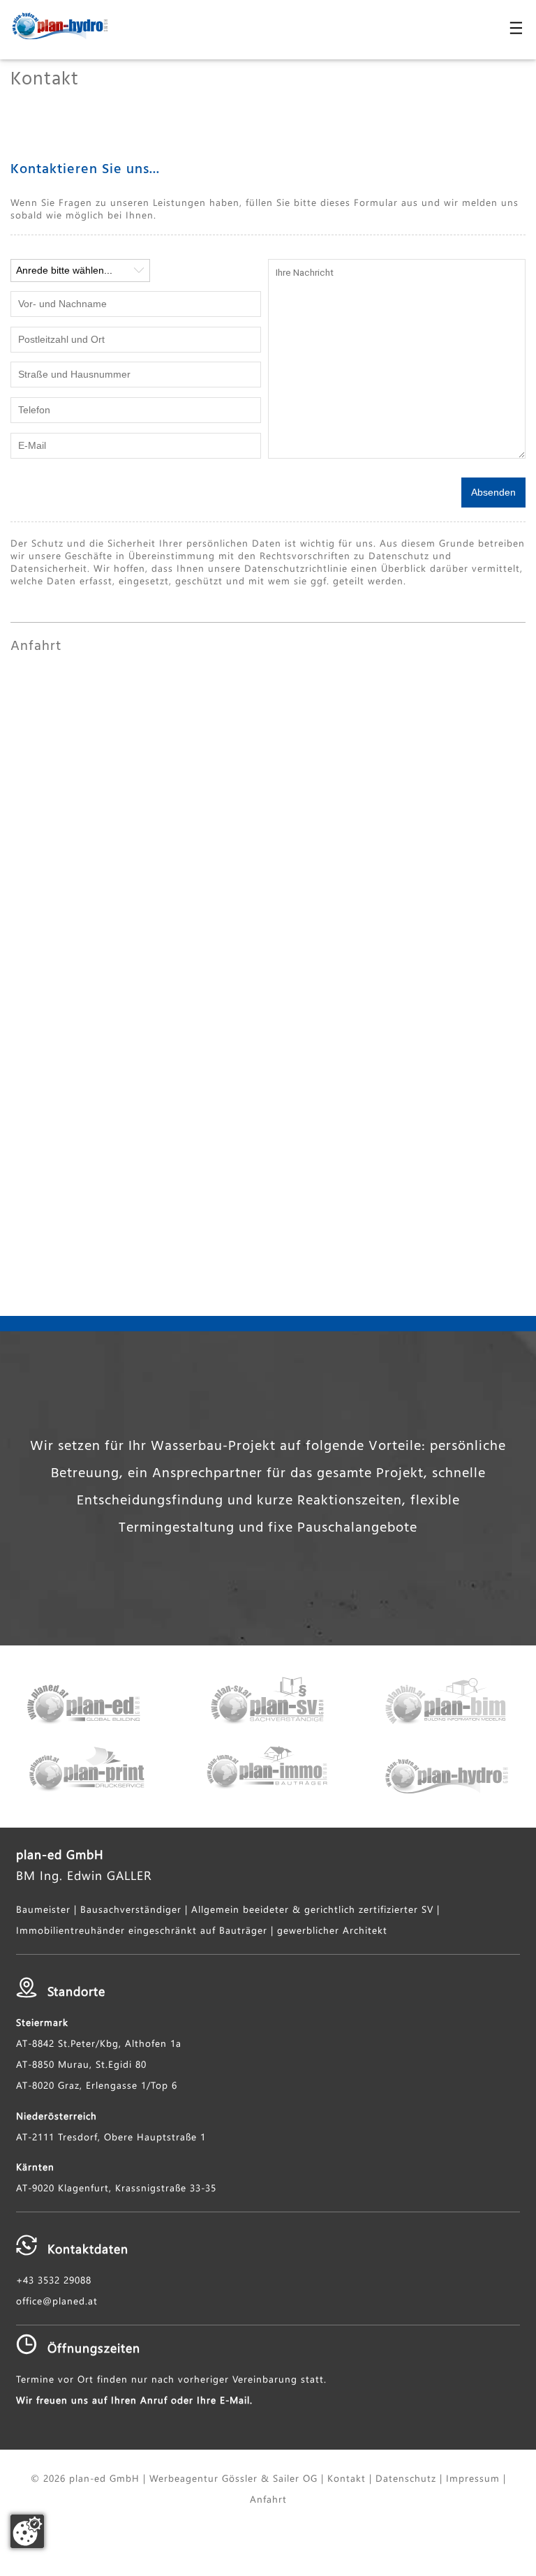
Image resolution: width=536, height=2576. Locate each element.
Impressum (473, 2478)
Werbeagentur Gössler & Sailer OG (233, 2478)
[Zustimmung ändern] (27, 2531)
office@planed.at (57, 2300)
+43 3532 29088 (54, 2279)
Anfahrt (268, 2499)
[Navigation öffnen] (511, 28)
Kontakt (347, 2478)
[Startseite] (54, 27)
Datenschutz (406, 2478)
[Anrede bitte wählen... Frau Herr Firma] (80, 271)
